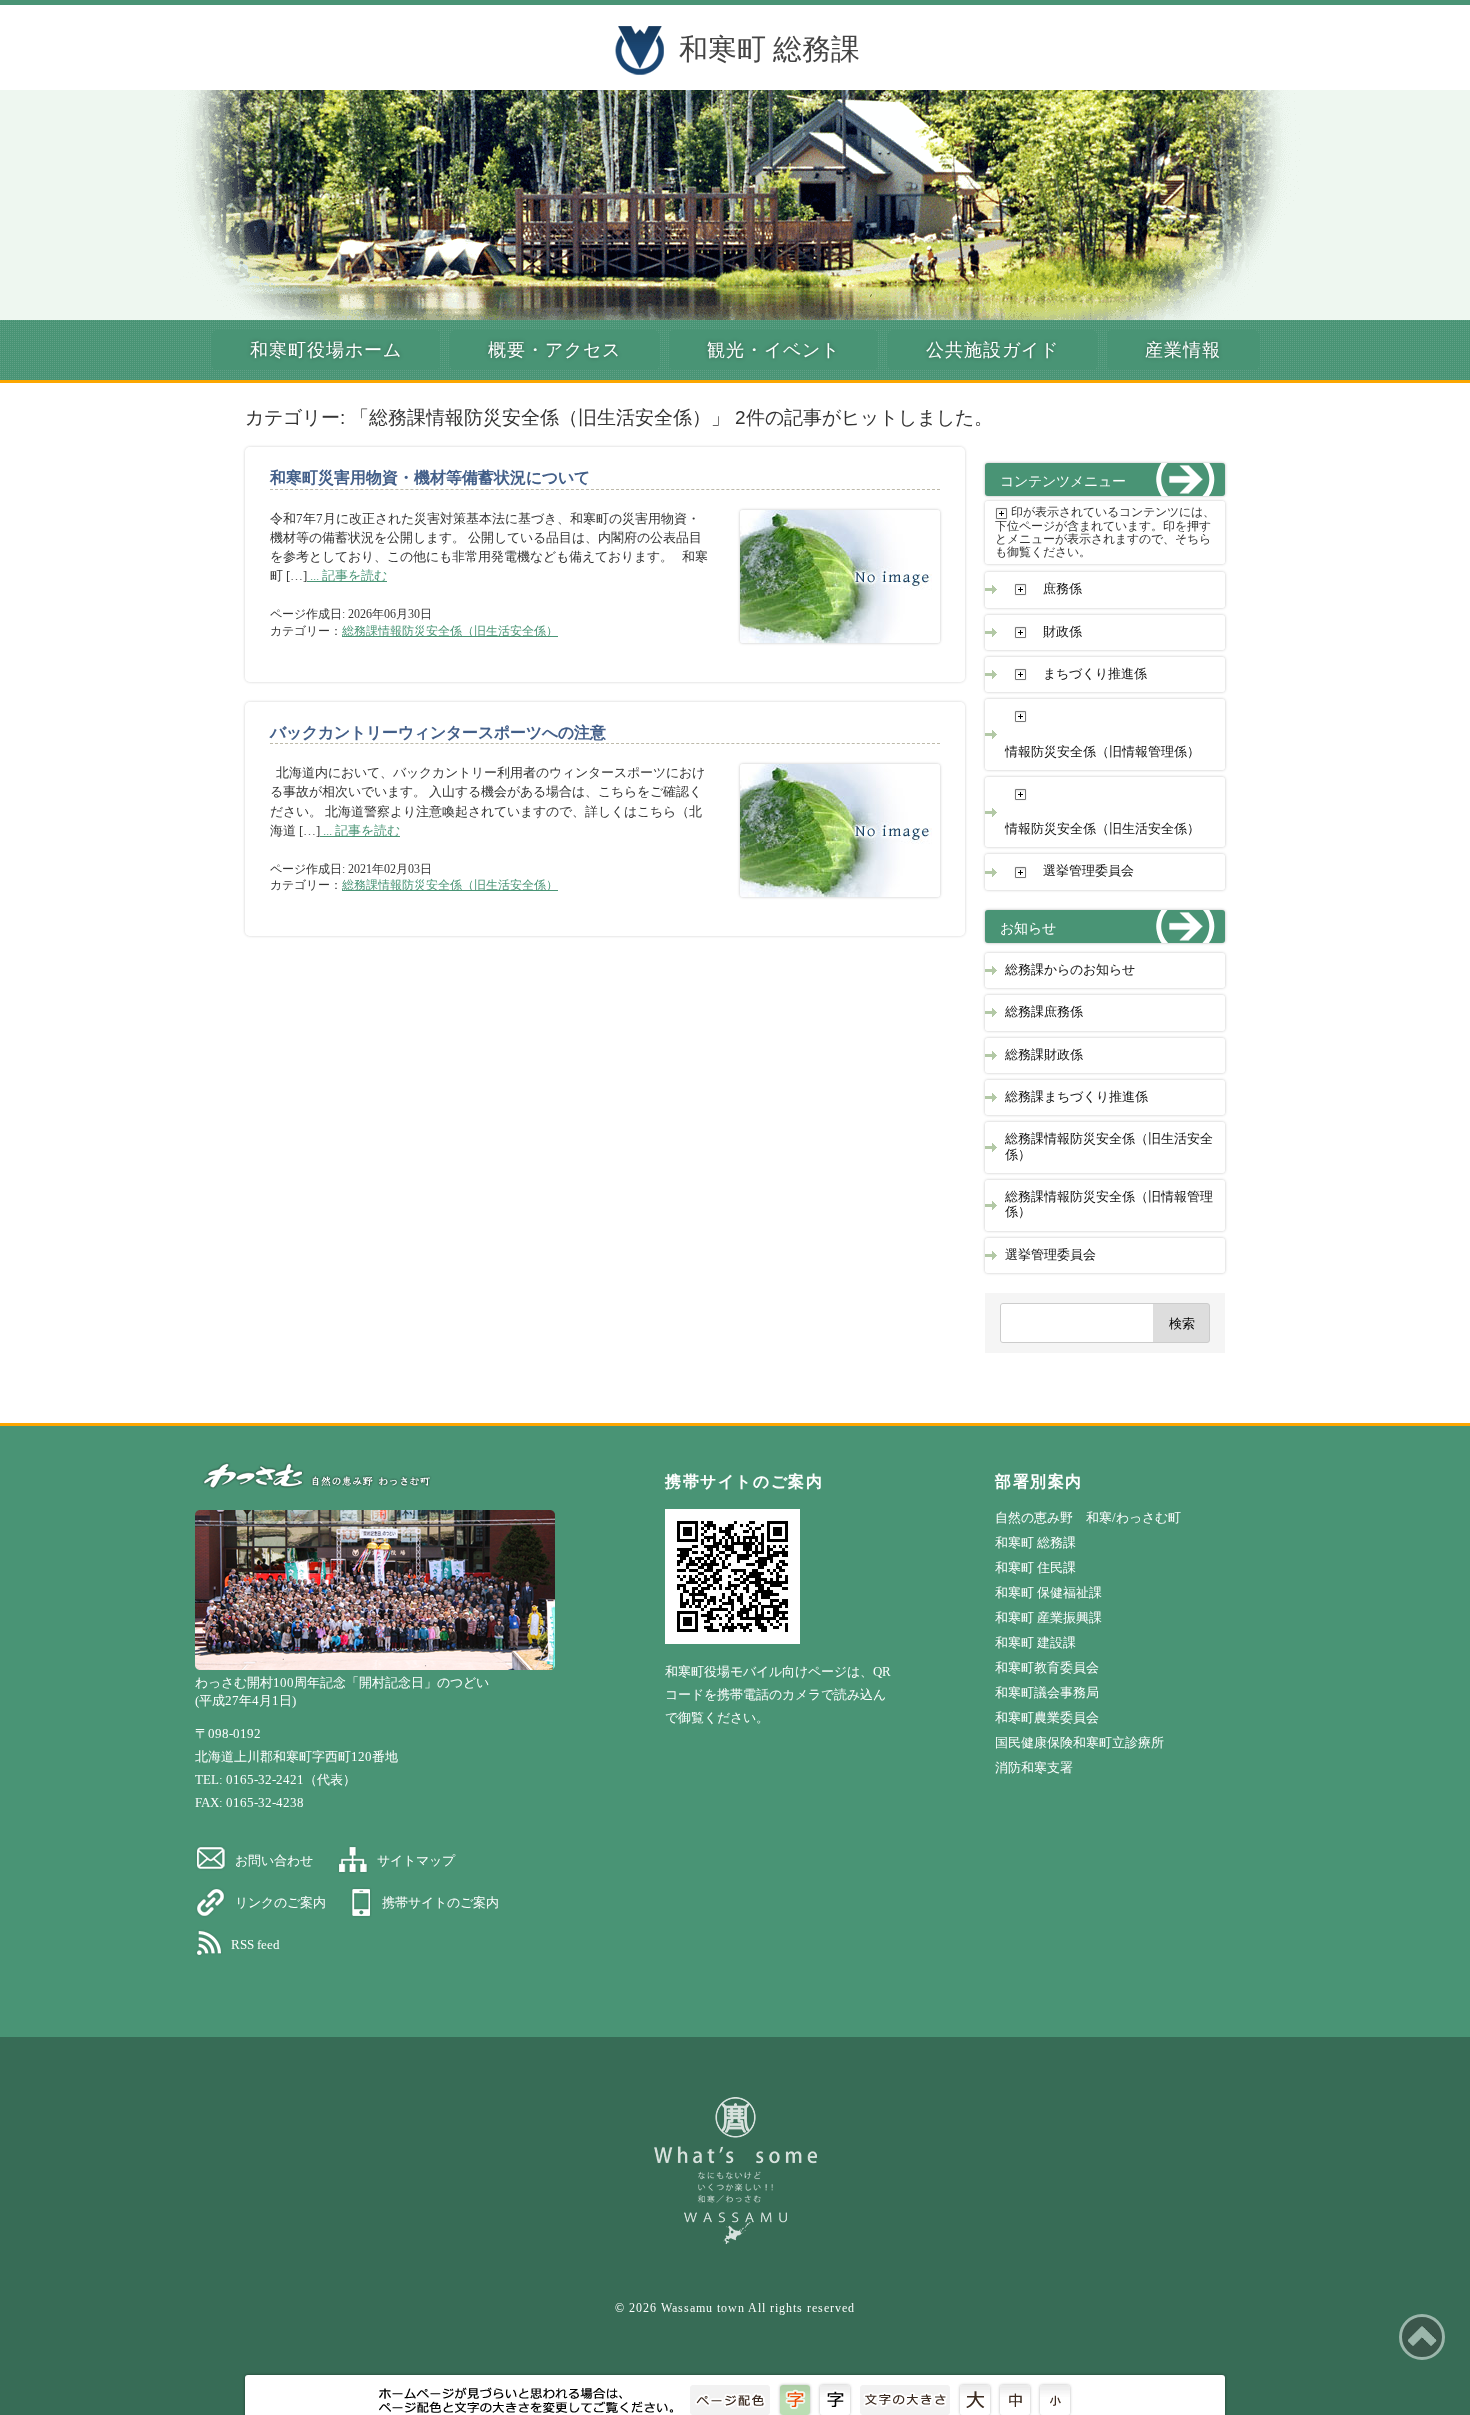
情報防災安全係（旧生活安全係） (1102, 829)
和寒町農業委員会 (1047, 1717)
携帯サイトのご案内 (440, 1902)
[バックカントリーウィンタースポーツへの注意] (825, 906)
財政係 (1062, 632)
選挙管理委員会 (1088, 871)
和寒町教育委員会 (1047, 1667)
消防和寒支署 (1034, 1767)
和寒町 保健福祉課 (1048, 1592)
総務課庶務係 (1044, 1012)
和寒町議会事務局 (1047, 1692)
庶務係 (1062, 589)
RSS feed (255, 1944)
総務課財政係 (1044, 1055)
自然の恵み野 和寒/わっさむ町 (1088, 1517)
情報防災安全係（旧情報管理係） (1102, 752)
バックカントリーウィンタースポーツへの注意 (438, 732)
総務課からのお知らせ (1070, 970)
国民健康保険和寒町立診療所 (1079, 1742)
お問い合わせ (274, 1860)
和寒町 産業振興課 (1048, 1617)
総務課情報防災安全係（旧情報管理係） (1109, 1204)
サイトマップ (416, 1860)
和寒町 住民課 (1035, 1567)
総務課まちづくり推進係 (1076, 1097)
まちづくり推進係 (1095, 674)
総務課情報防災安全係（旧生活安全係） (450, 631)
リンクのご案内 (280, 1902)
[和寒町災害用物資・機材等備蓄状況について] (825, 652)
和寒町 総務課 (769, 49)
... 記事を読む (347, 576)
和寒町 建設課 (1035, 1642)
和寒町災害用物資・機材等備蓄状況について (430, 477)
